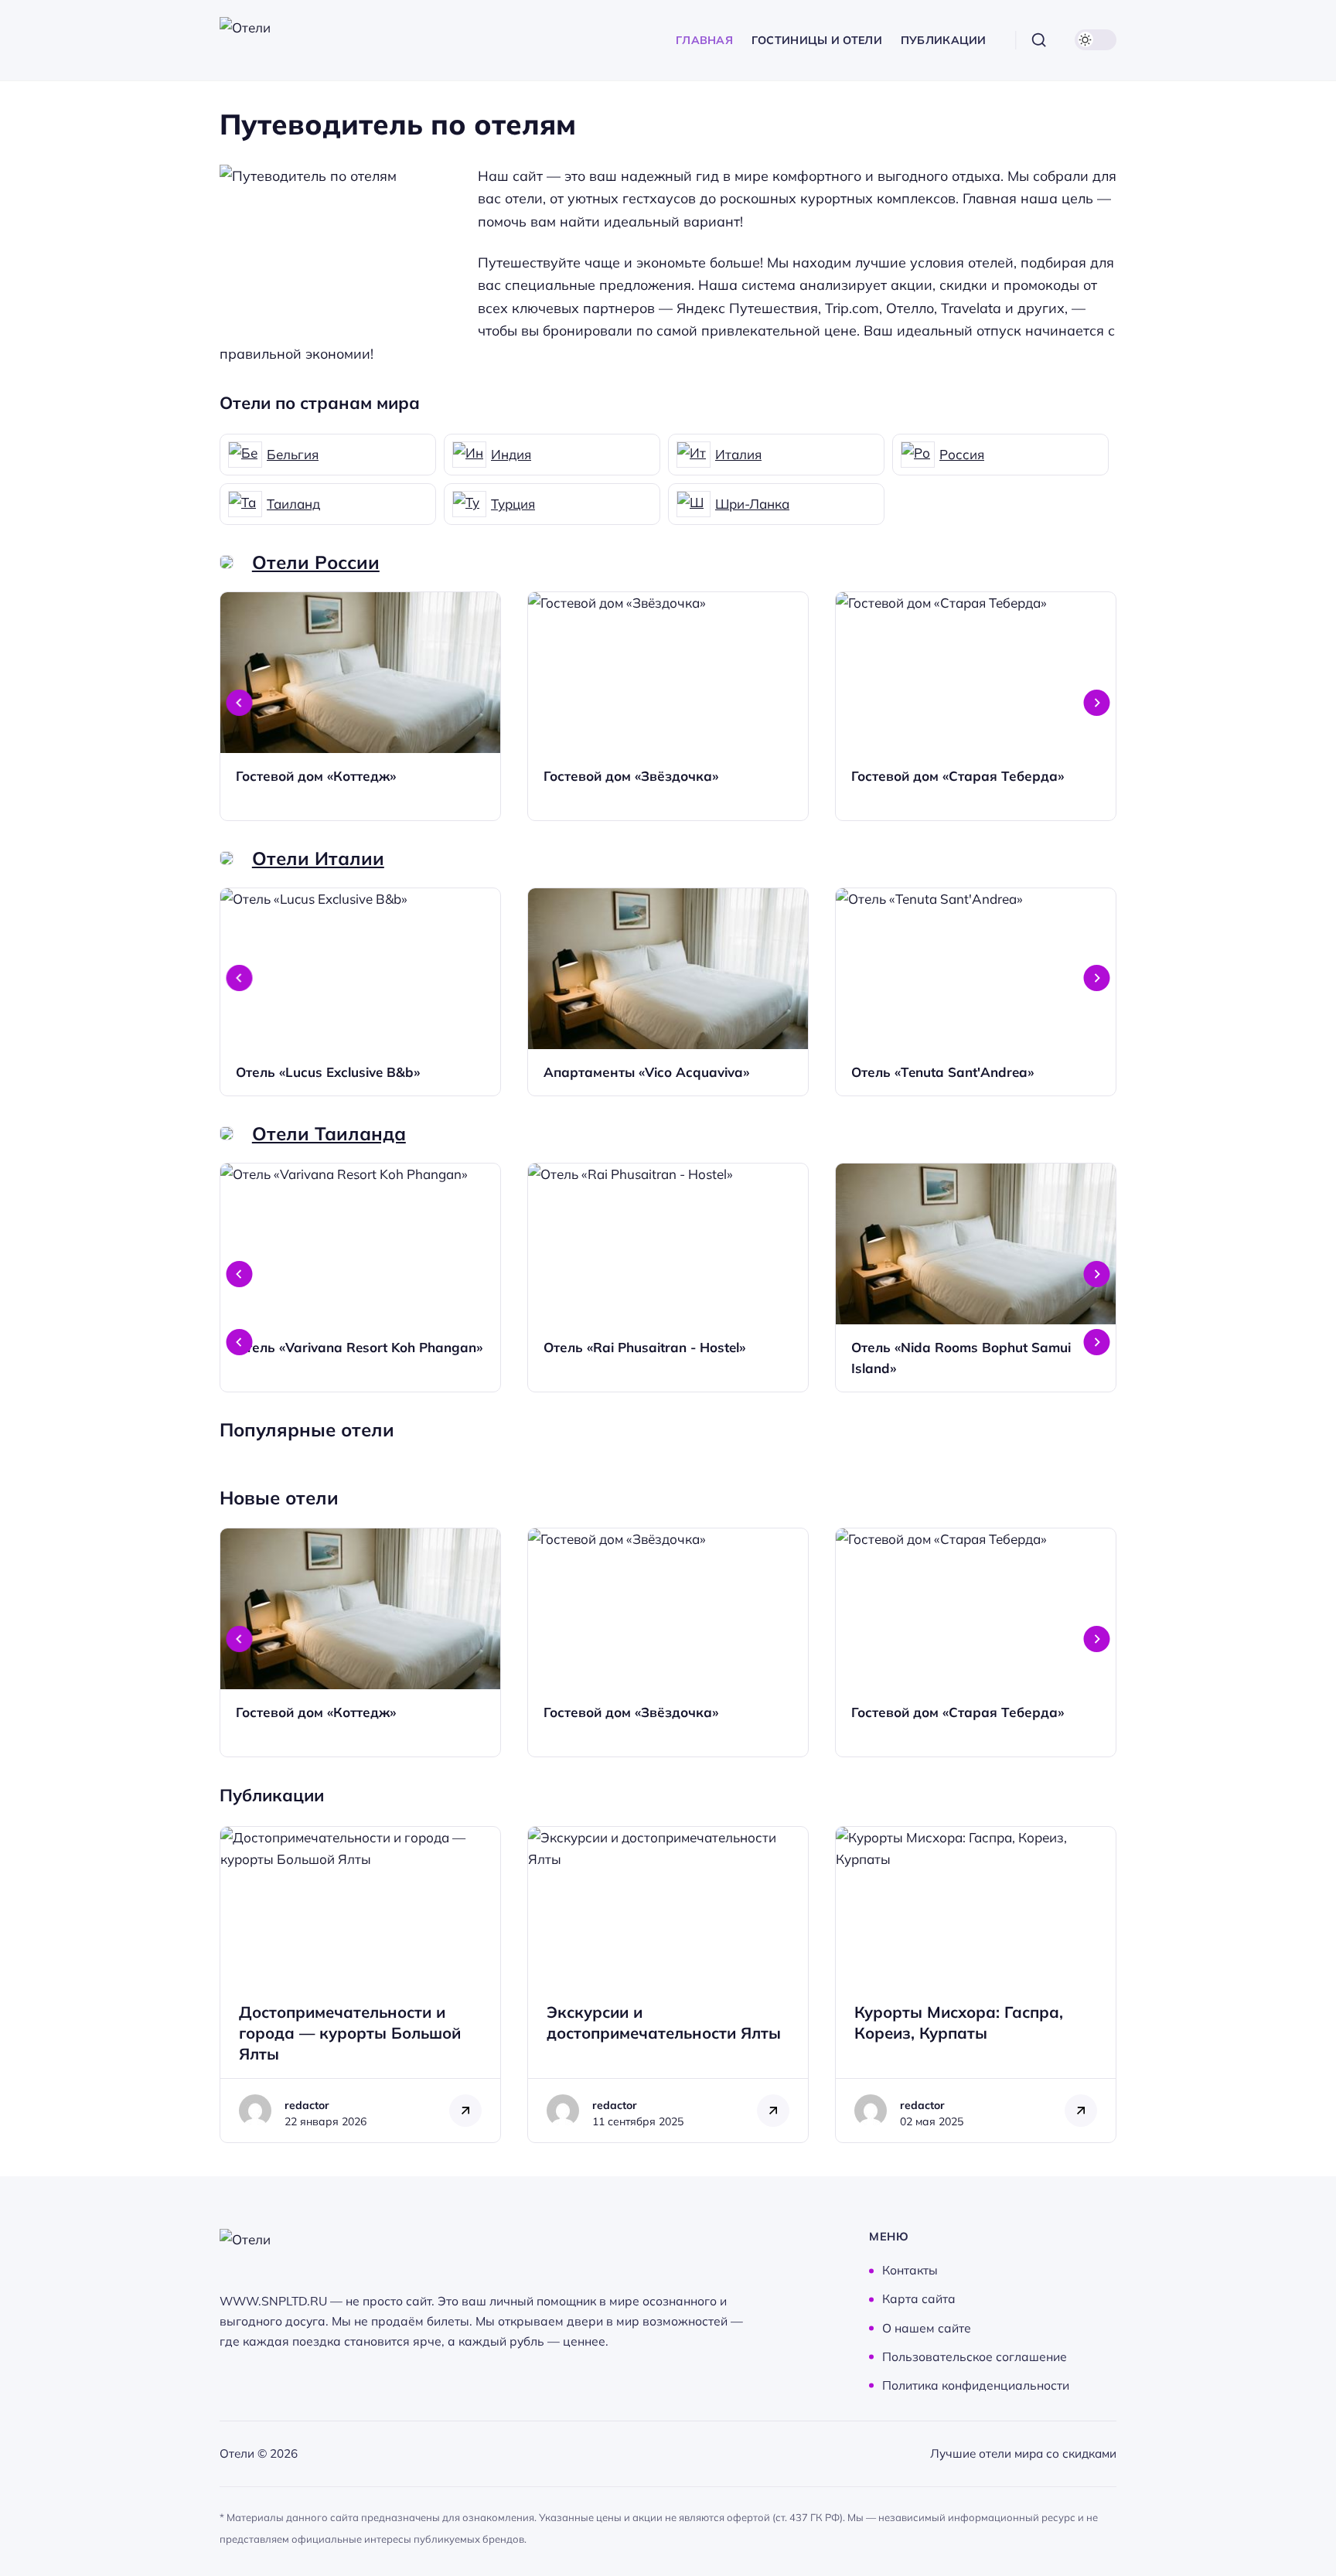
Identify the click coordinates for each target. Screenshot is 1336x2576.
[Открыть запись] (360, 706)
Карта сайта (919, 2299)
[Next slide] (1097, 703)
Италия (738, 454)
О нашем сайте (927, 2328)
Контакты (910, 2271)
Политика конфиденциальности (976, 2385)
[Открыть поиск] (1039, 40)
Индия (511, 454)
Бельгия (293, 454)
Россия (962, 454)
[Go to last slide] (240, 703)
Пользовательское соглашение (975, 2356)
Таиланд (293, 504)
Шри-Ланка (752, 504)
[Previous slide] (240, 1342)
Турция (513, 504)
